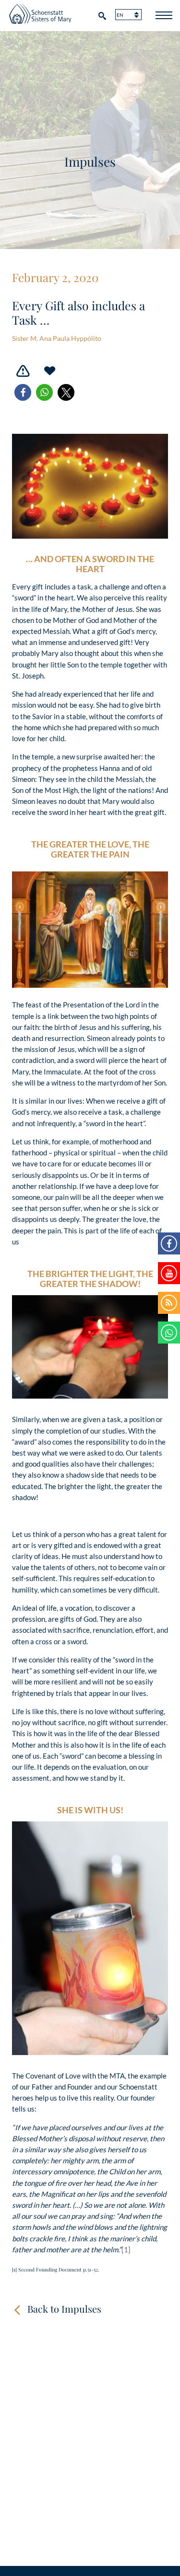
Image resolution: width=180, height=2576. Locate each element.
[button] (23, 392)
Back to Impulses (64, 2309)
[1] (126, 2249)
